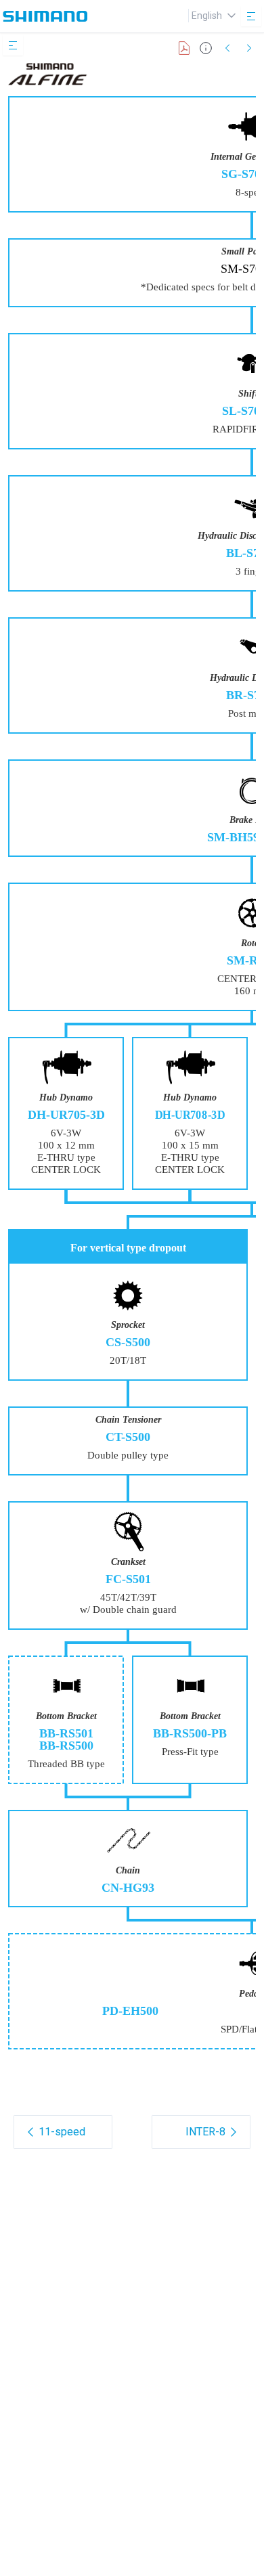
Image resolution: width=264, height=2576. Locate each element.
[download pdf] (184, 48)
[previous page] (227, 48)
